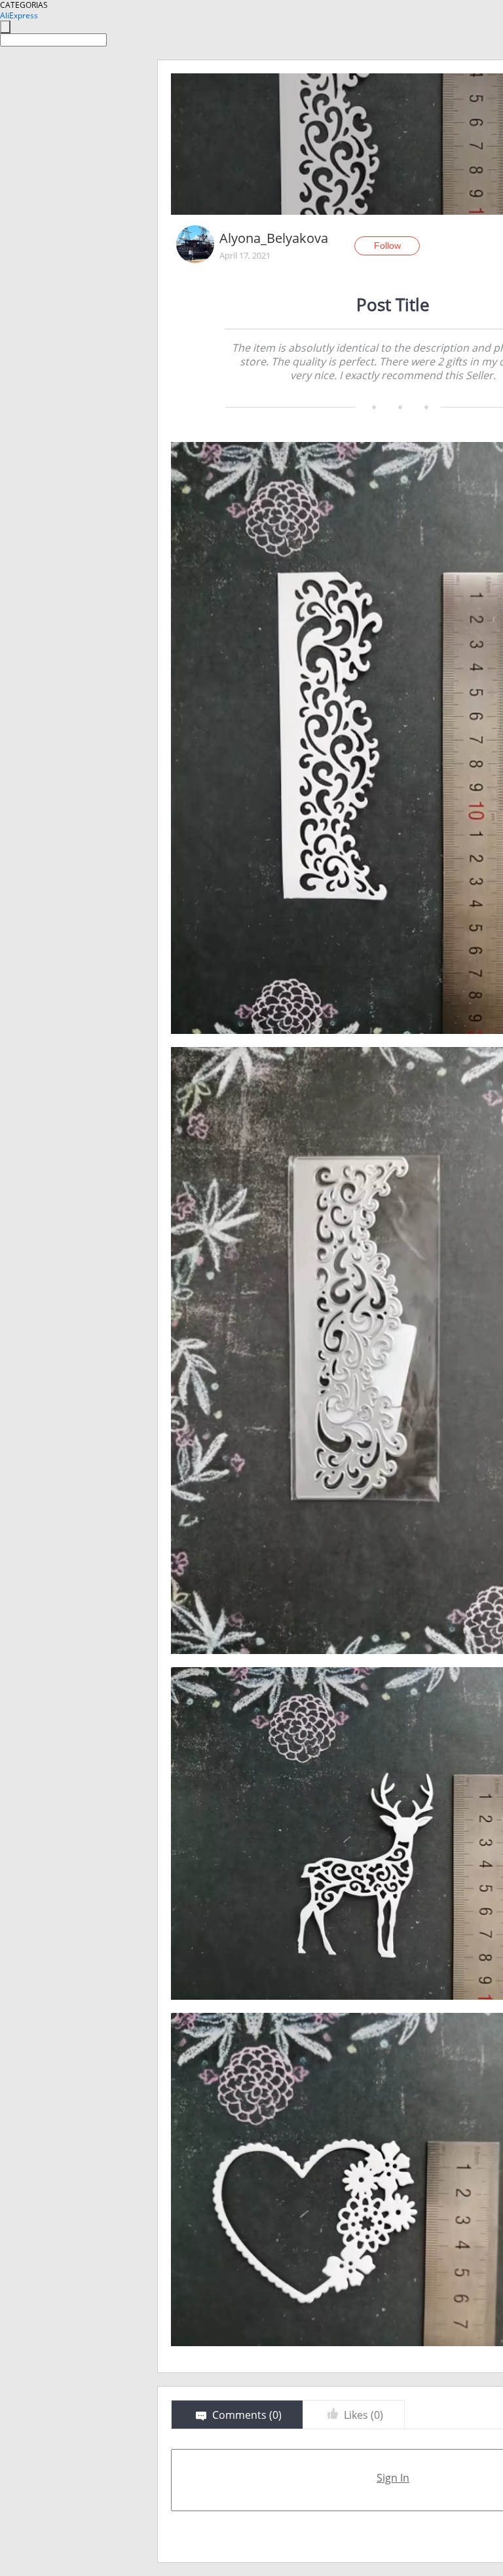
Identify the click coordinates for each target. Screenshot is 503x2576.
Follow (387, 246)
